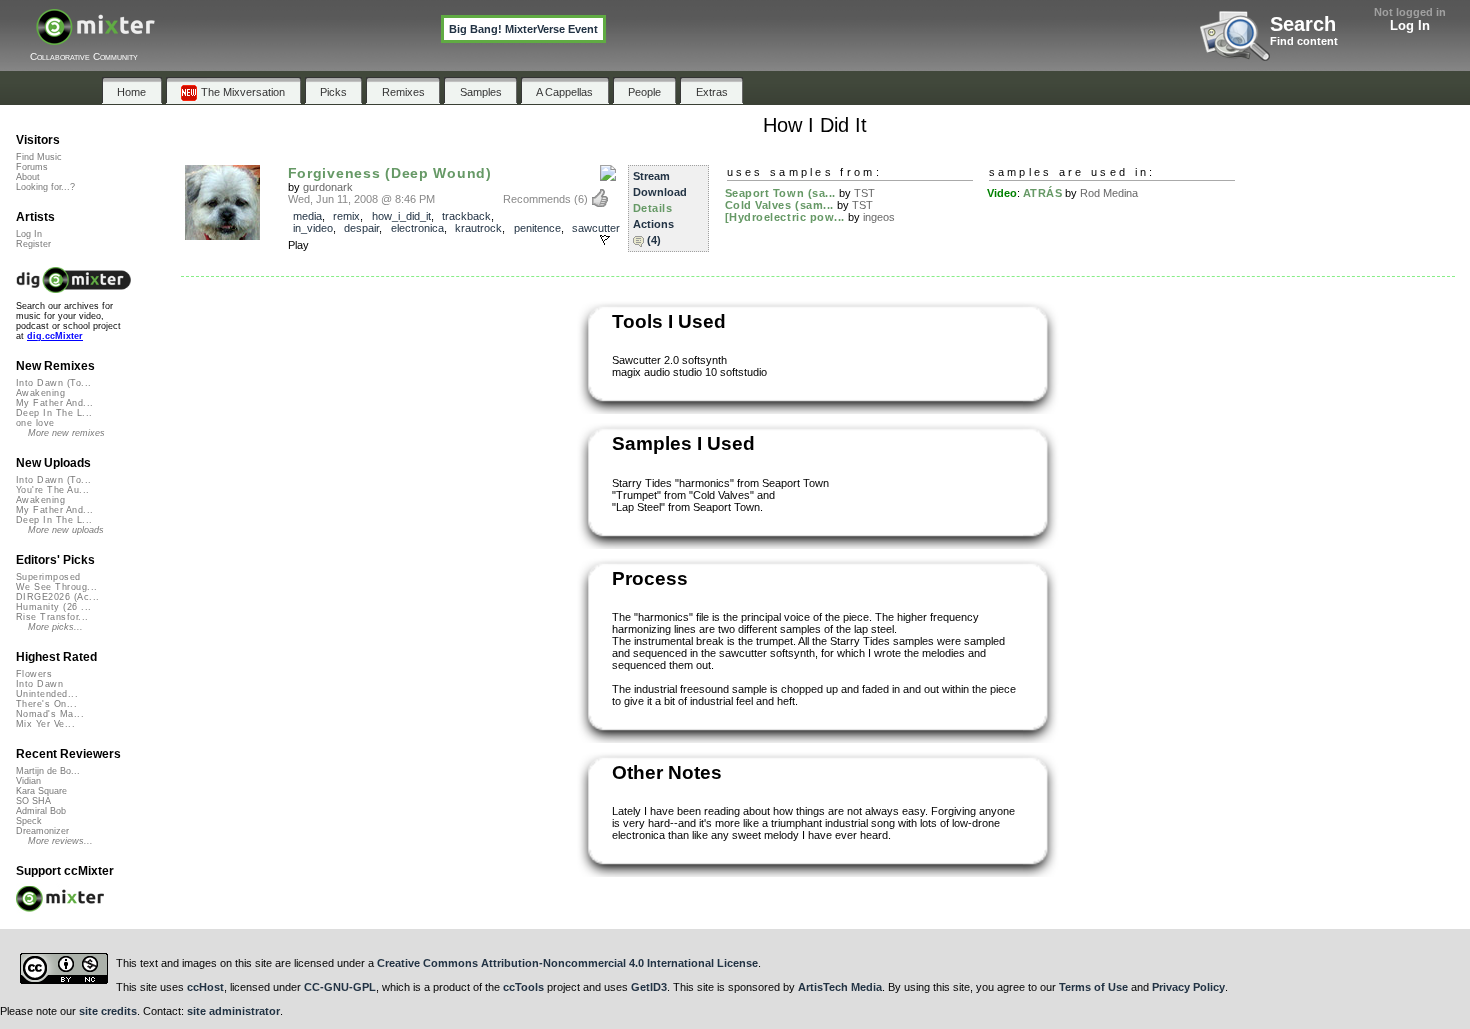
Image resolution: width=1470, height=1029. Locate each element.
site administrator (233, 1011)
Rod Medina (1109, 193)
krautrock (478, 228)
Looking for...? (45, 187)
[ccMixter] (95, 37)
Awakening (40, 393)
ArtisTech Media (840, 987)
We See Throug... (56, 587)
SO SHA (33, 801)
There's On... (46, 704)
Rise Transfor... (52, 617)
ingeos (879, 217)
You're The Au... (52, 490)
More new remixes (66, 433)
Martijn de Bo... (48, 771)
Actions (653, 224)
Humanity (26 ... (53, 607)
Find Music (39, 157)
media (307, 216)
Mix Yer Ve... (45, 724)
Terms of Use (1093, 987)
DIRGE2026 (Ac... (57, 597)
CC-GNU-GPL (340, 987)
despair (361, 228)
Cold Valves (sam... (779, 205)
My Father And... (54, 403)
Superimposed (48, 577)
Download (660, 192)
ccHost (205, 987)
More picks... (55, 627)
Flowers (34, 674)
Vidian (28, 781)
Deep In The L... (54, 413)
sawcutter (596, 228)
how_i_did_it (401, 216)
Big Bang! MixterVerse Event (523, 29)
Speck (29, 821)
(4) (654, 240)
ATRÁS (1043, 193)
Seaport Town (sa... (780, 193)
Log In (1410, 25)
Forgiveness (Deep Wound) (390, 173)
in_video (313, 228)
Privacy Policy (1188, 987)
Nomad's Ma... (50, 714)
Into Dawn (39, 684)
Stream (651, 176)
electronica (417, 228)
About (28, 177)
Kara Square (41, 791)
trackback (466, 216)
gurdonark (328, 187)
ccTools (523, 987)
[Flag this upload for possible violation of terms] (605, 240)
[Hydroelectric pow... (785, 217)
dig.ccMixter (55, 336)
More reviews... (60, 841)
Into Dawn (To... (53, 383)
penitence (537, 228)
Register (33, 244)
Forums (32, 167)
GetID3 (649, 987)
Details (653, 208)
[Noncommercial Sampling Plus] (608, 174)
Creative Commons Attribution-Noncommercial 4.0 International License (567, 963)
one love (35, 423)
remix (346, 216)
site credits (108, 1011)
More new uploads (66, 530)
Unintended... (47, 694)
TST (864, 193)
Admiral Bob (41, 811)
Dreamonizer (42, 831)
